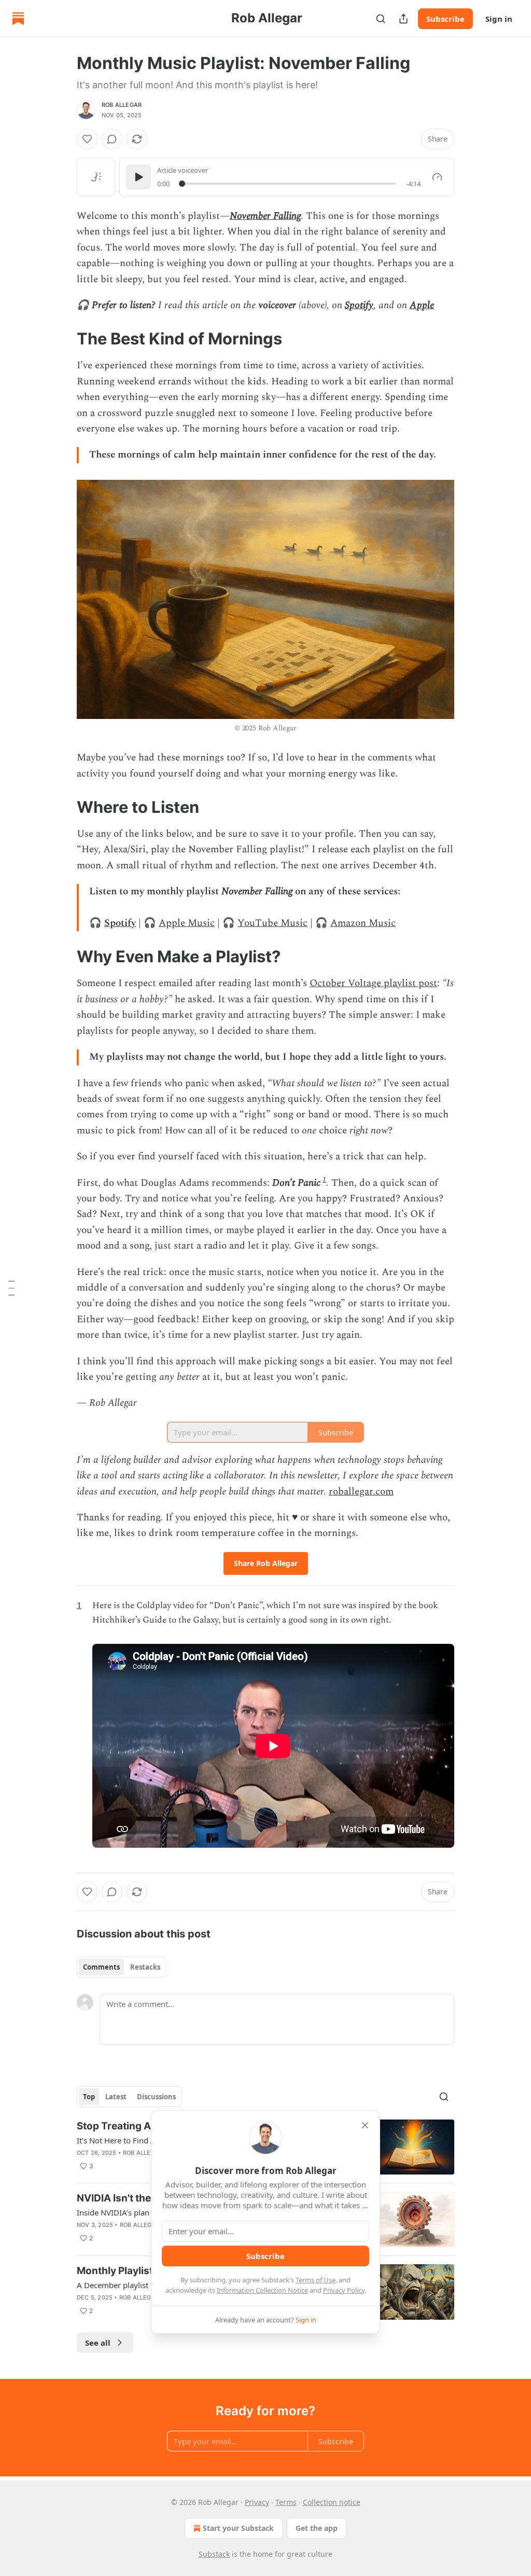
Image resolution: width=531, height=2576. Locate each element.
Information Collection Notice (262, 2290)
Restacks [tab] (145, 1967)
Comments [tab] (101, 1967)
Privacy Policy (344, 2290)
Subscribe (445, 19)
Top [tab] (89, 2097)
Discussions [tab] (156, 2097)
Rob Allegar (122, 105)
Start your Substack (238, 2528)
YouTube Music (273, 923)
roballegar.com (361, 1492)
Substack (214, 2554)
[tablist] (122, 1967)
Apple (422, 305)
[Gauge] (437, 177)
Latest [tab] (116, 2097)
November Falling (265, 216)
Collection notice (332, 2502)
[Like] (87, 139)
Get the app (317, 2528)
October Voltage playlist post (373, 983)
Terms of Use (316, 2280)
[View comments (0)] (112, 139)
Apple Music (187, 923)
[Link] (62, 339)
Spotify (359, 305)
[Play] (138, 177)
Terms (286, 2502)
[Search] (381, 19)
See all (98, 2343)
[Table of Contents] (11, 1288)
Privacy (257, 2502)
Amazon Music (363, 923)
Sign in (499, 19)
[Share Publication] (403, 19)
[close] (365, 2125)
